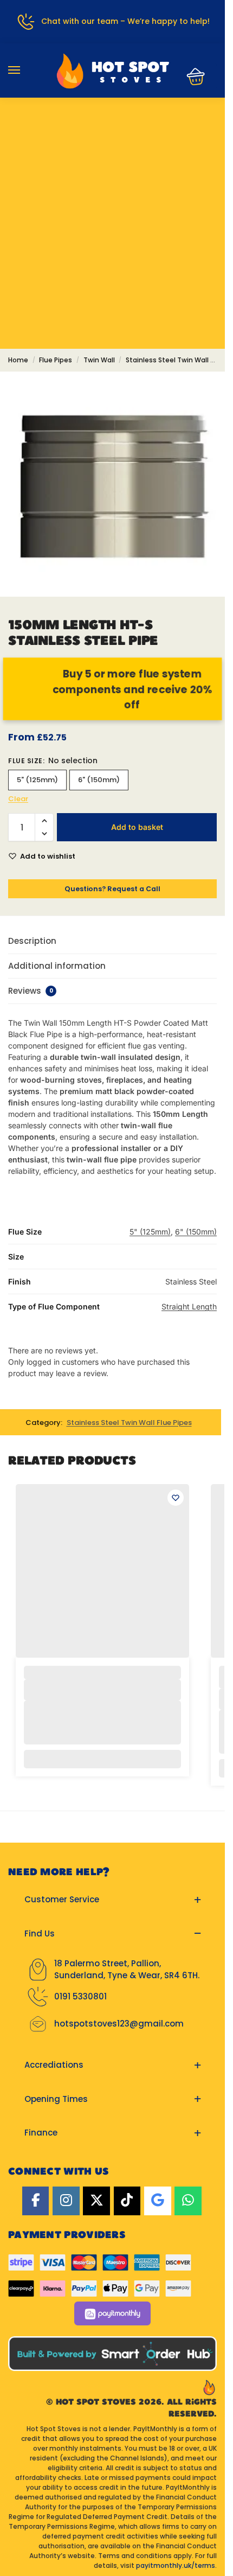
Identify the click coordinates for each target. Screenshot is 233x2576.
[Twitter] (96, 2201)
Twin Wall (99, 360)
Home (18, 360)
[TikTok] (127, 2201)
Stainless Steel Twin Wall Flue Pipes (129, 1423)
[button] (192, 76)
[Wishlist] (176, 1498)
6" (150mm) (99, 780)
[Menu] (24, 71)
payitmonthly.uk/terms (176, 2565)
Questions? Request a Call (112, 889)
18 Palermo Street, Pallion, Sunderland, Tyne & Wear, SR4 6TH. (127, 1970)
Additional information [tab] (57, 966)
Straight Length (189, 1306)
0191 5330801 (80, 1996)
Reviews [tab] (31, 991)
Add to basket (137, 827)
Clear (18, 799)
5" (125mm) (37, 780)
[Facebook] (36, 2201)
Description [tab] (32, 941)
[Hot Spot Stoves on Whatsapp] (188, 2201)
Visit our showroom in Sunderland (113, 165)
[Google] (158, 2201)
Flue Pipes (56, 360)
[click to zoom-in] (112, 484)
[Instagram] (66, 2201)
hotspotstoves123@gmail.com (119, 2024)
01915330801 (112, 133)
